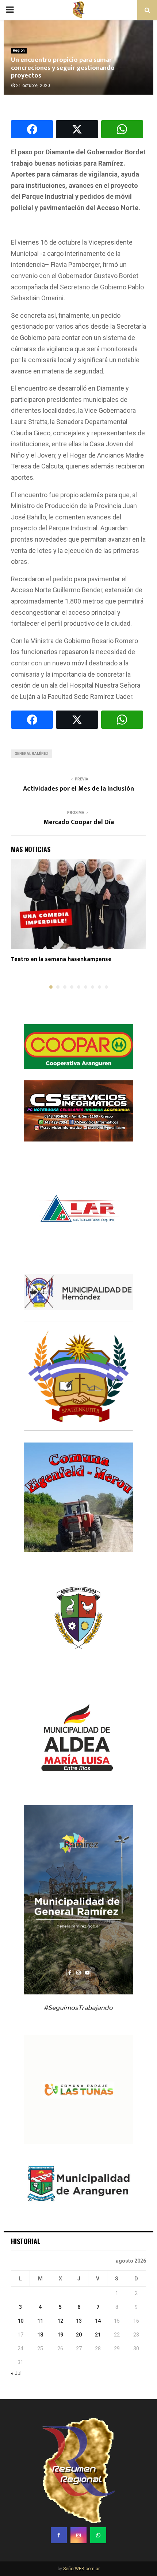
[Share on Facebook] (32, 129)
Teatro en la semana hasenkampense (61, 959)
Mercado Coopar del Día (79, 822)
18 (40, 2335)
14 (98, 2321)
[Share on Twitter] (77, 129)
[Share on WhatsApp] (122, 129)
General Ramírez (32, 754)
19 (60, 2335)
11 (40, 2321)
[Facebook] (59, 2535)
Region (19, 50)
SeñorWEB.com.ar (81, 2569)
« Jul (16, 2373)
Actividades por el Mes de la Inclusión (78, 789)
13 (79, 2321)
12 (60, 2321)
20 (79, 2335)
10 (20, 2321)
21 (98, 2335)
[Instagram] (78, 2535)
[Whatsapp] (98, 2535)
